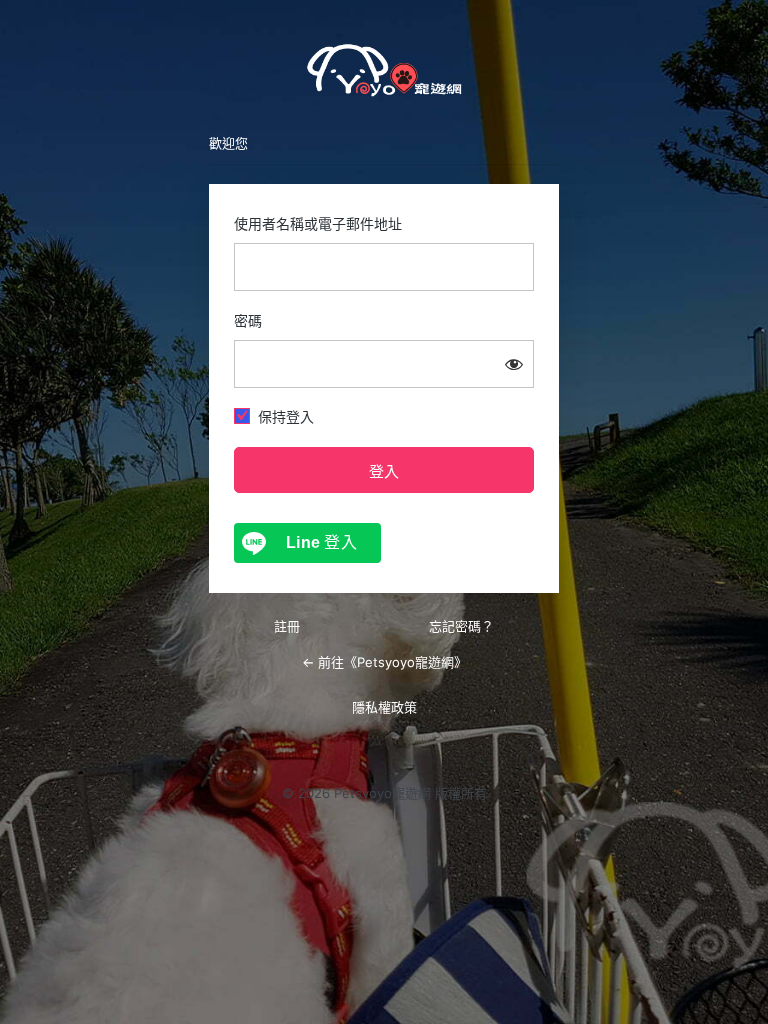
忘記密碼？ (461, 626)
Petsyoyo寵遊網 (384, 70)
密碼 (248, 320)
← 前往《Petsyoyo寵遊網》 (384, 662)
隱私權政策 (384, 707)
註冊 (287, 626)
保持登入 (286, 416)
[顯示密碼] (514, 364)
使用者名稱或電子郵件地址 (318, 223)
